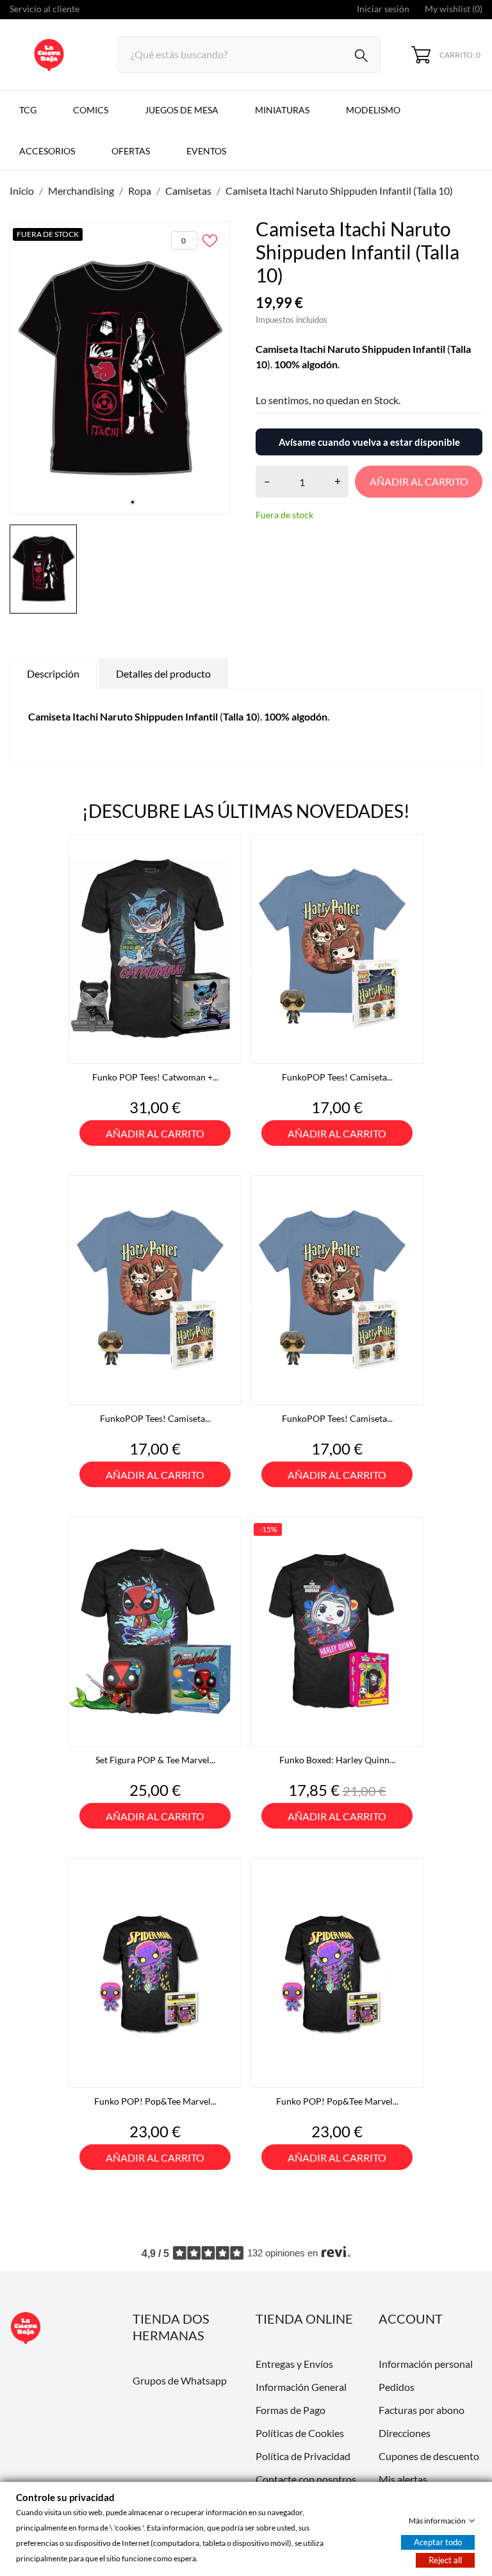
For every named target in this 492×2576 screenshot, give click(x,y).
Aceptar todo (438, 2542)
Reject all (445, 2560)
